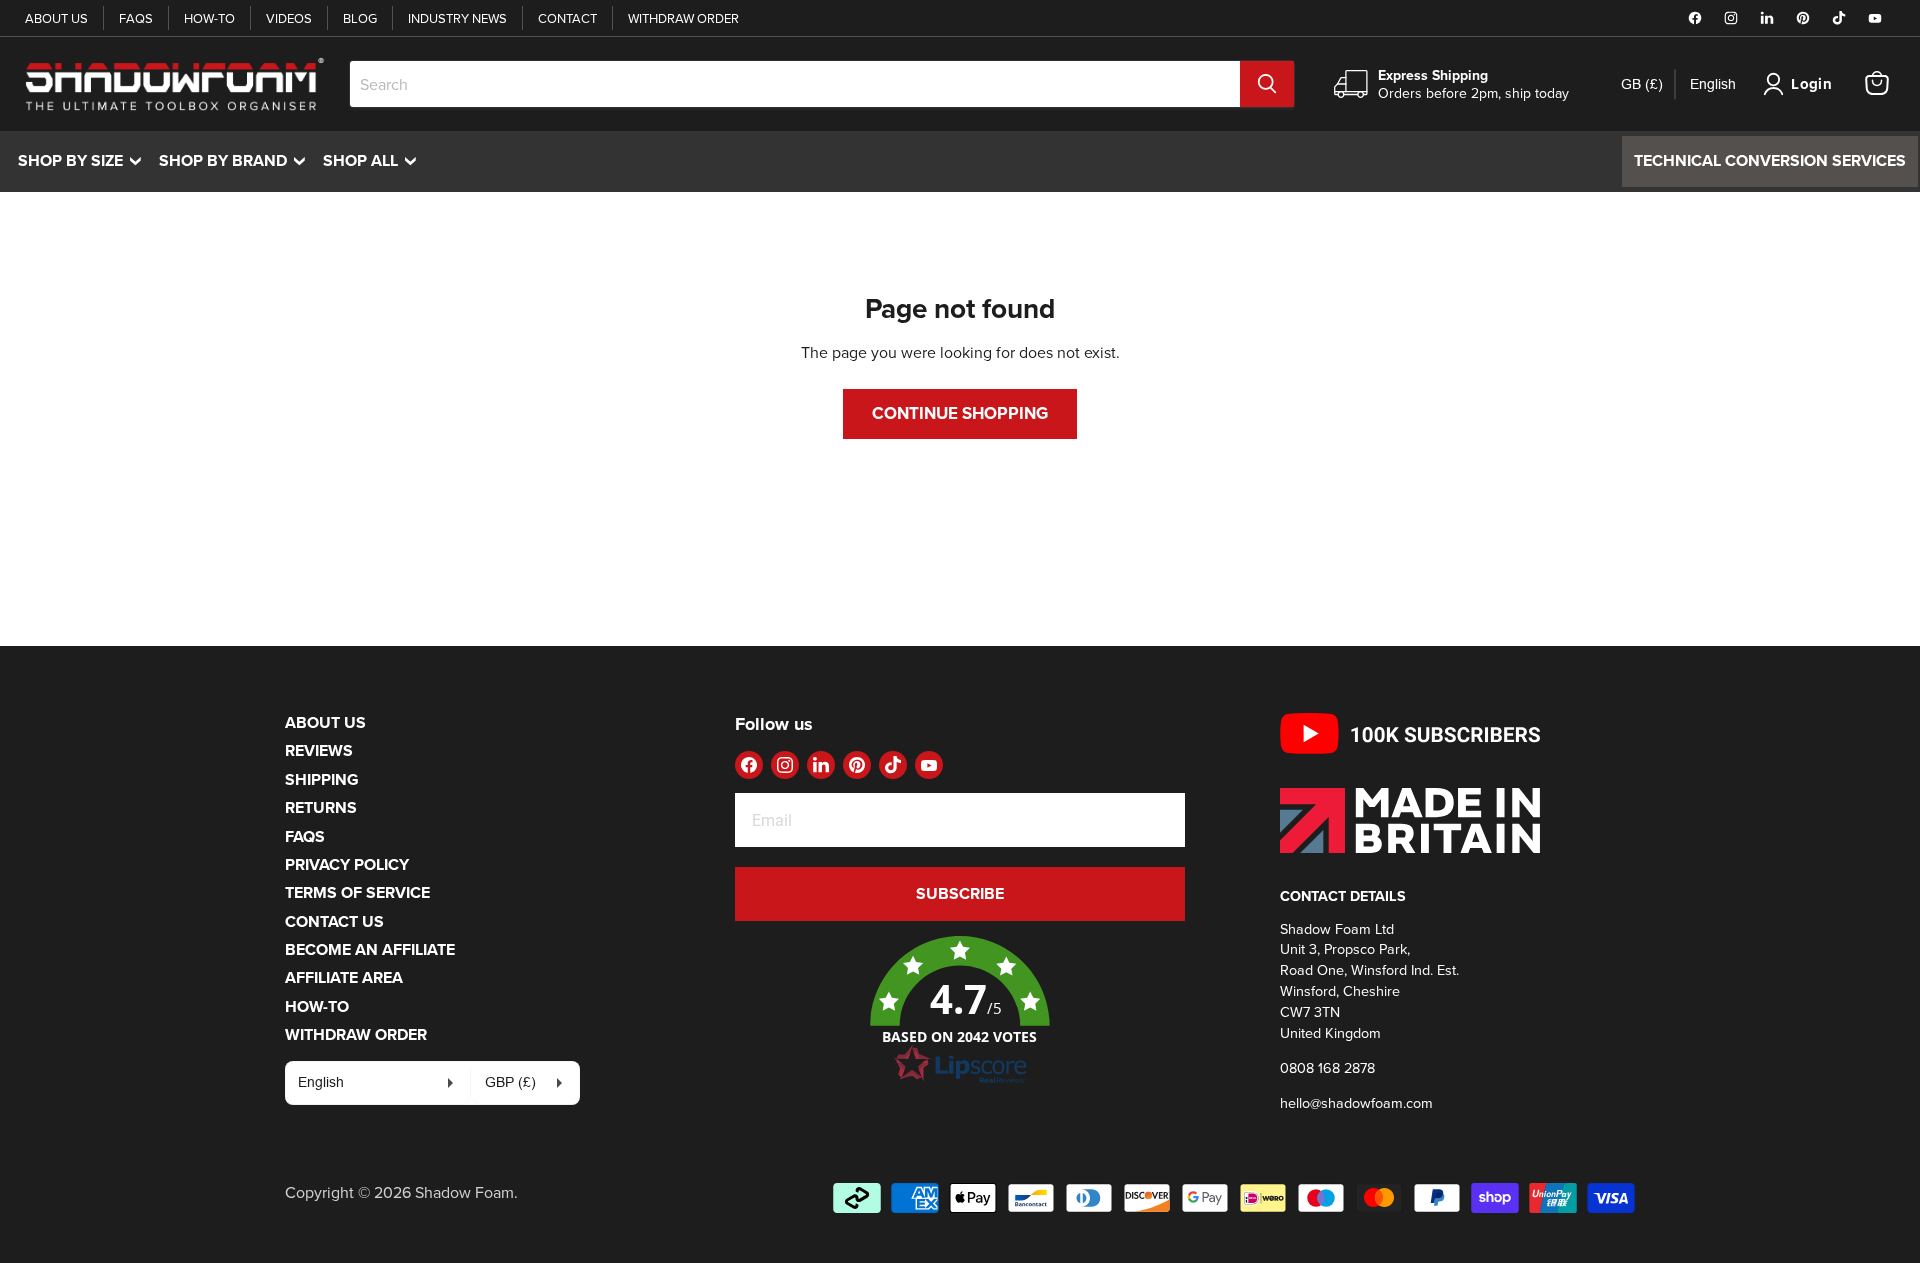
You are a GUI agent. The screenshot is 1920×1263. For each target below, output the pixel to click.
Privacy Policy (347, 864)
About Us (56, 18)
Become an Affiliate (370, 949)
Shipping (322, 779)
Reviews (319, 750)
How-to (209, 18)
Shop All (374, 160)
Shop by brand (237, 160)
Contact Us (334, 921)
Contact (567, 18)
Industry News (457, 18)
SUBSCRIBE (960, 893)
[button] (960, 1011)
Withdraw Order (683, 18)
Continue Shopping (960, 413)
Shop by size (84, 160)
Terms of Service (357, 892)
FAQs (136, 18)
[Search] (1267, 84)
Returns (321, 807)
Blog (360, 18)
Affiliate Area (344, 977)
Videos (289, 18)
